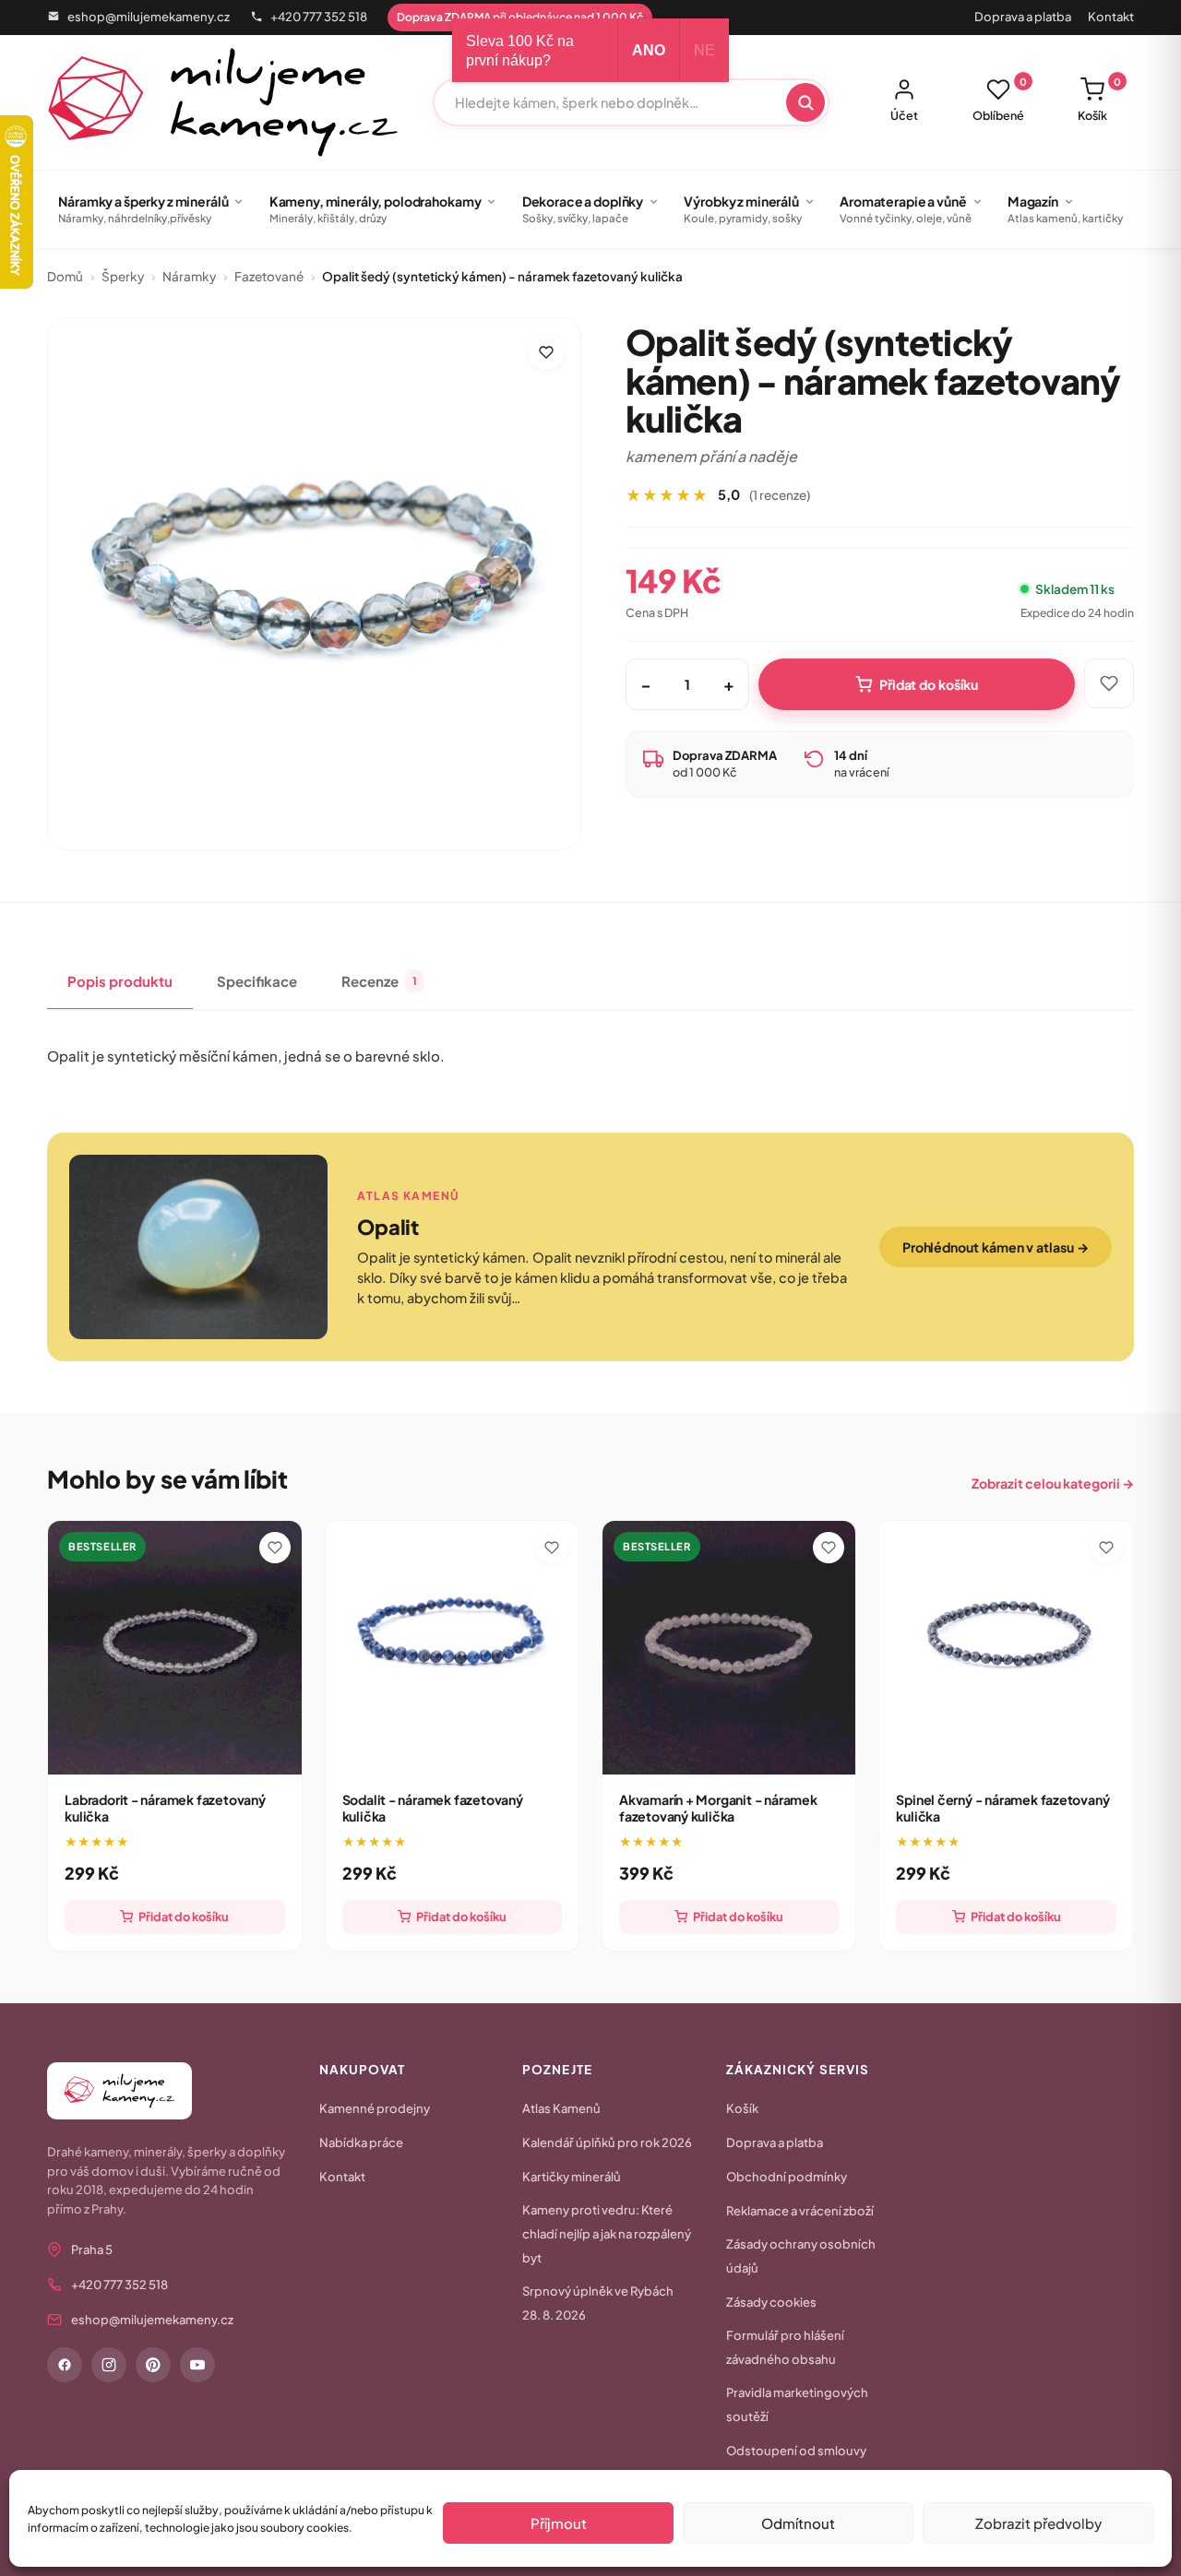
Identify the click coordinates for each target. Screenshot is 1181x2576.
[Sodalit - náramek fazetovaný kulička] (452, 1647)
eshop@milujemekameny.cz (149, 17)
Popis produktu (120, 981)
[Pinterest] (153, 2365)
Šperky (123, 276)
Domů (65, 276)
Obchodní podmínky (787, 2177)
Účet (904, 115)
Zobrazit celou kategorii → (1053, 1483)
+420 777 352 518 (319, 17)
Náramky (189, 276)
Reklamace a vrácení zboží (800, 2211)
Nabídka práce (361, 2143)
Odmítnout (798, 2523)
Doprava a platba (1023, 17)
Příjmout (559, 2523)
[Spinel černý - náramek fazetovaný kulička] (1006, 1647)
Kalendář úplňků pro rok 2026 (607, 2143)
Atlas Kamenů (561, 2108)
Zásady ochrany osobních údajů (801, 2256)
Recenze (379, 981)
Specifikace (257, 981)
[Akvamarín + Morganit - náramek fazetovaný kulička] (729, 1647)
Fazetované (269, 276)
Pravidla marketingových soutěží (797, 2404)
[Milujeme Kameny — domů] (223, 102)
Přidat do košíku (929, 684)
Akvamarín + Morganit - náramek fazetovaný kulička (718, 1808)
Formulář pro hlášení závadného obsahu (785, 2347)
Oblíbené (1000, 100)
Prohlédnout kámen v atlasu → (996, 1247)
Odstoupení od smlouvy (796, 2451)
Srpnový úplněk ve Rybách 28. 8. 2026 (598, 2303)
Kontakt (1111, 17)
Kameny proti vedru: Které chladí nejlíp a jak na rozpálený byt (607, 2234)
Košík (1099, 100)
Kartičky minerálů (572, 2177)
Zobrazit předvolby (1038, 2523)
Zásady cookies (771, 2302)
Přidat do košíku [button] (184, 1917)
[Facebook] (65, 2365)
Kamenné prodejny (375, 2108)
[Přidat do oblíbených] (546, 352)
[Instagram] (109, 2365)
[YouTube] (197, 2365)
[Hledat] (805, 102)
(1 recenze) (780, 495)
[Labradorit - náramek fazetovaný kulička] (174, 1647)
